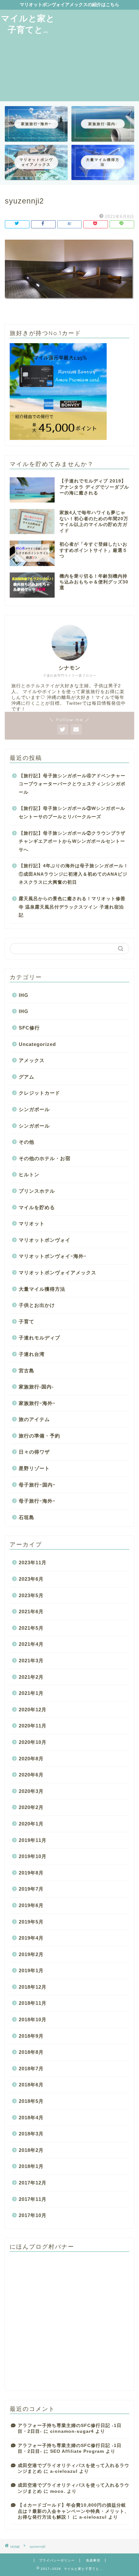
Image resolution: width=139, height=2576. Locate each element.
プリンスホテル (37, 1191)
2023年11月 (33, 1562)
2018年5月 (31, 2101)
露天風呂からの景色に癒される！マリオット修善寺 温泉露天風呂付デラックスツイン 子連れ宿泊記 (72, 907)
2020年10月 (33, 1742)
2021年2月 (31, 1677)
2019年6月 (31, 1905)
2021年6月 (31, 1611)
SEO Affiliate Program (77, 2451)
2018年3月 (31, 2134)
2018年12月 (33, 1987)
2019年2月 (31, 1954)
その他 (27, 1142)
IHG (24, 995)
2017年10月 (33, 2215)
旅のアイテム (34, 1419)
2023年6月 (31, 1579)
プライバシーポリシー (57, 2560)
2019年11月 (33, 1840)
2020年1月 (31, 1824)
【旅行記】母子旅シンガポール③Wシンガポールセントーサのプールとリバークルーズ (72, 813)
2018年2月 (31, 2150)
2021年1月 (31, 1693)
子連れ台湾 (32, 1354)
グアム (27, 1077)
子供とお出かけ (37, 1305)
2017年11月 (33, 2199)
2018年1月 (31, 2166)
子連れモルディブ (39, 1338)
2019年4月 (31, 1938)
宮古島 (27, 1371)
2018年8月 (31, 2052)
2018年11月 (33, 2003)
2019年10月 (33, 1856)
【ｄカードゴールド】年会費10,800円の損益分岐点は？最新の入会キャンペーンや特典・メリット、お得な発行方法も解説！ (74, 2511)
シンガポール (34, 1109)
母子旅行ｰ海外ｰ (37, 1501)
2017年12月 (33, 2183)
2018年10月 (33, 2019)
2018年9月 (31, 2036)
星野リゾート (34, 1468)
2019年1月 (31, 1970)
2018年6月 (31, 2085)
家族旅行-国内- (36, 1387)
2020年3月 (31, 1791)
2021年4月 (31, 1644)
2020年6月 (31, 1775)
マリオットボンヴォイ (45, 1240)
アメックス (32, 1060)
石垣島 (27, 1517)
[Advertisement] (98, 55)
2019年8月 (31, 1873)
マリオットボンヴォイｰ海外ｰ (53, 1256)
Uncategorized (37, 1044)
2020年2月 (31, 1807)
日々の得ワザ (34, 1452)
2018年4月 (31, 2118)
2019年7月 (31, 1889)
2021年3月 (31, 1661)
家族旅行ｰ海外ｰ (37, 1403)
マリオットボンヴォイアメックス (58, 1273)
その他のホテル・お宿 (45, 1158)
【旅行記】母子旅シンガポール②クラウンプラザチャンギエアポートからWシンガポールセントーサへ (72, 841)
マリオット (32, 1223)
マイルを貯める (37, 1207)
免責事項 (93, 2560)
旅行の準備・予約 (39, 1436)
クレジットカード (39, 1093)
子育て (27, 1322)
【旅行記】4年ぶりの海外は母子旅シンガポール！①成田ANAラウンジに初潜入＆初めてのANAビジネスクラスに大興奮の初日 (74, 874)
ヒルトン (29, 1174)
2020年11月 (33, 1726)
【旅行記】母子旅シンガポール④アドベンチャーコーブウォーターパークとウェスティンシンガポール (72, 784)
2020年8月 (31, 1759)
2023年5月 (31, 1595)
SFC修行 (29, 1028)
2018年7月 (31, 2069)
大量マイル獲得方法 (42, 1289)
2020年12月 (33, 1710)
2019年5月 (31, 1922)
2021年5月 (31, 1628)
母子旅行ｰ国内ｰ (37, 1485)
